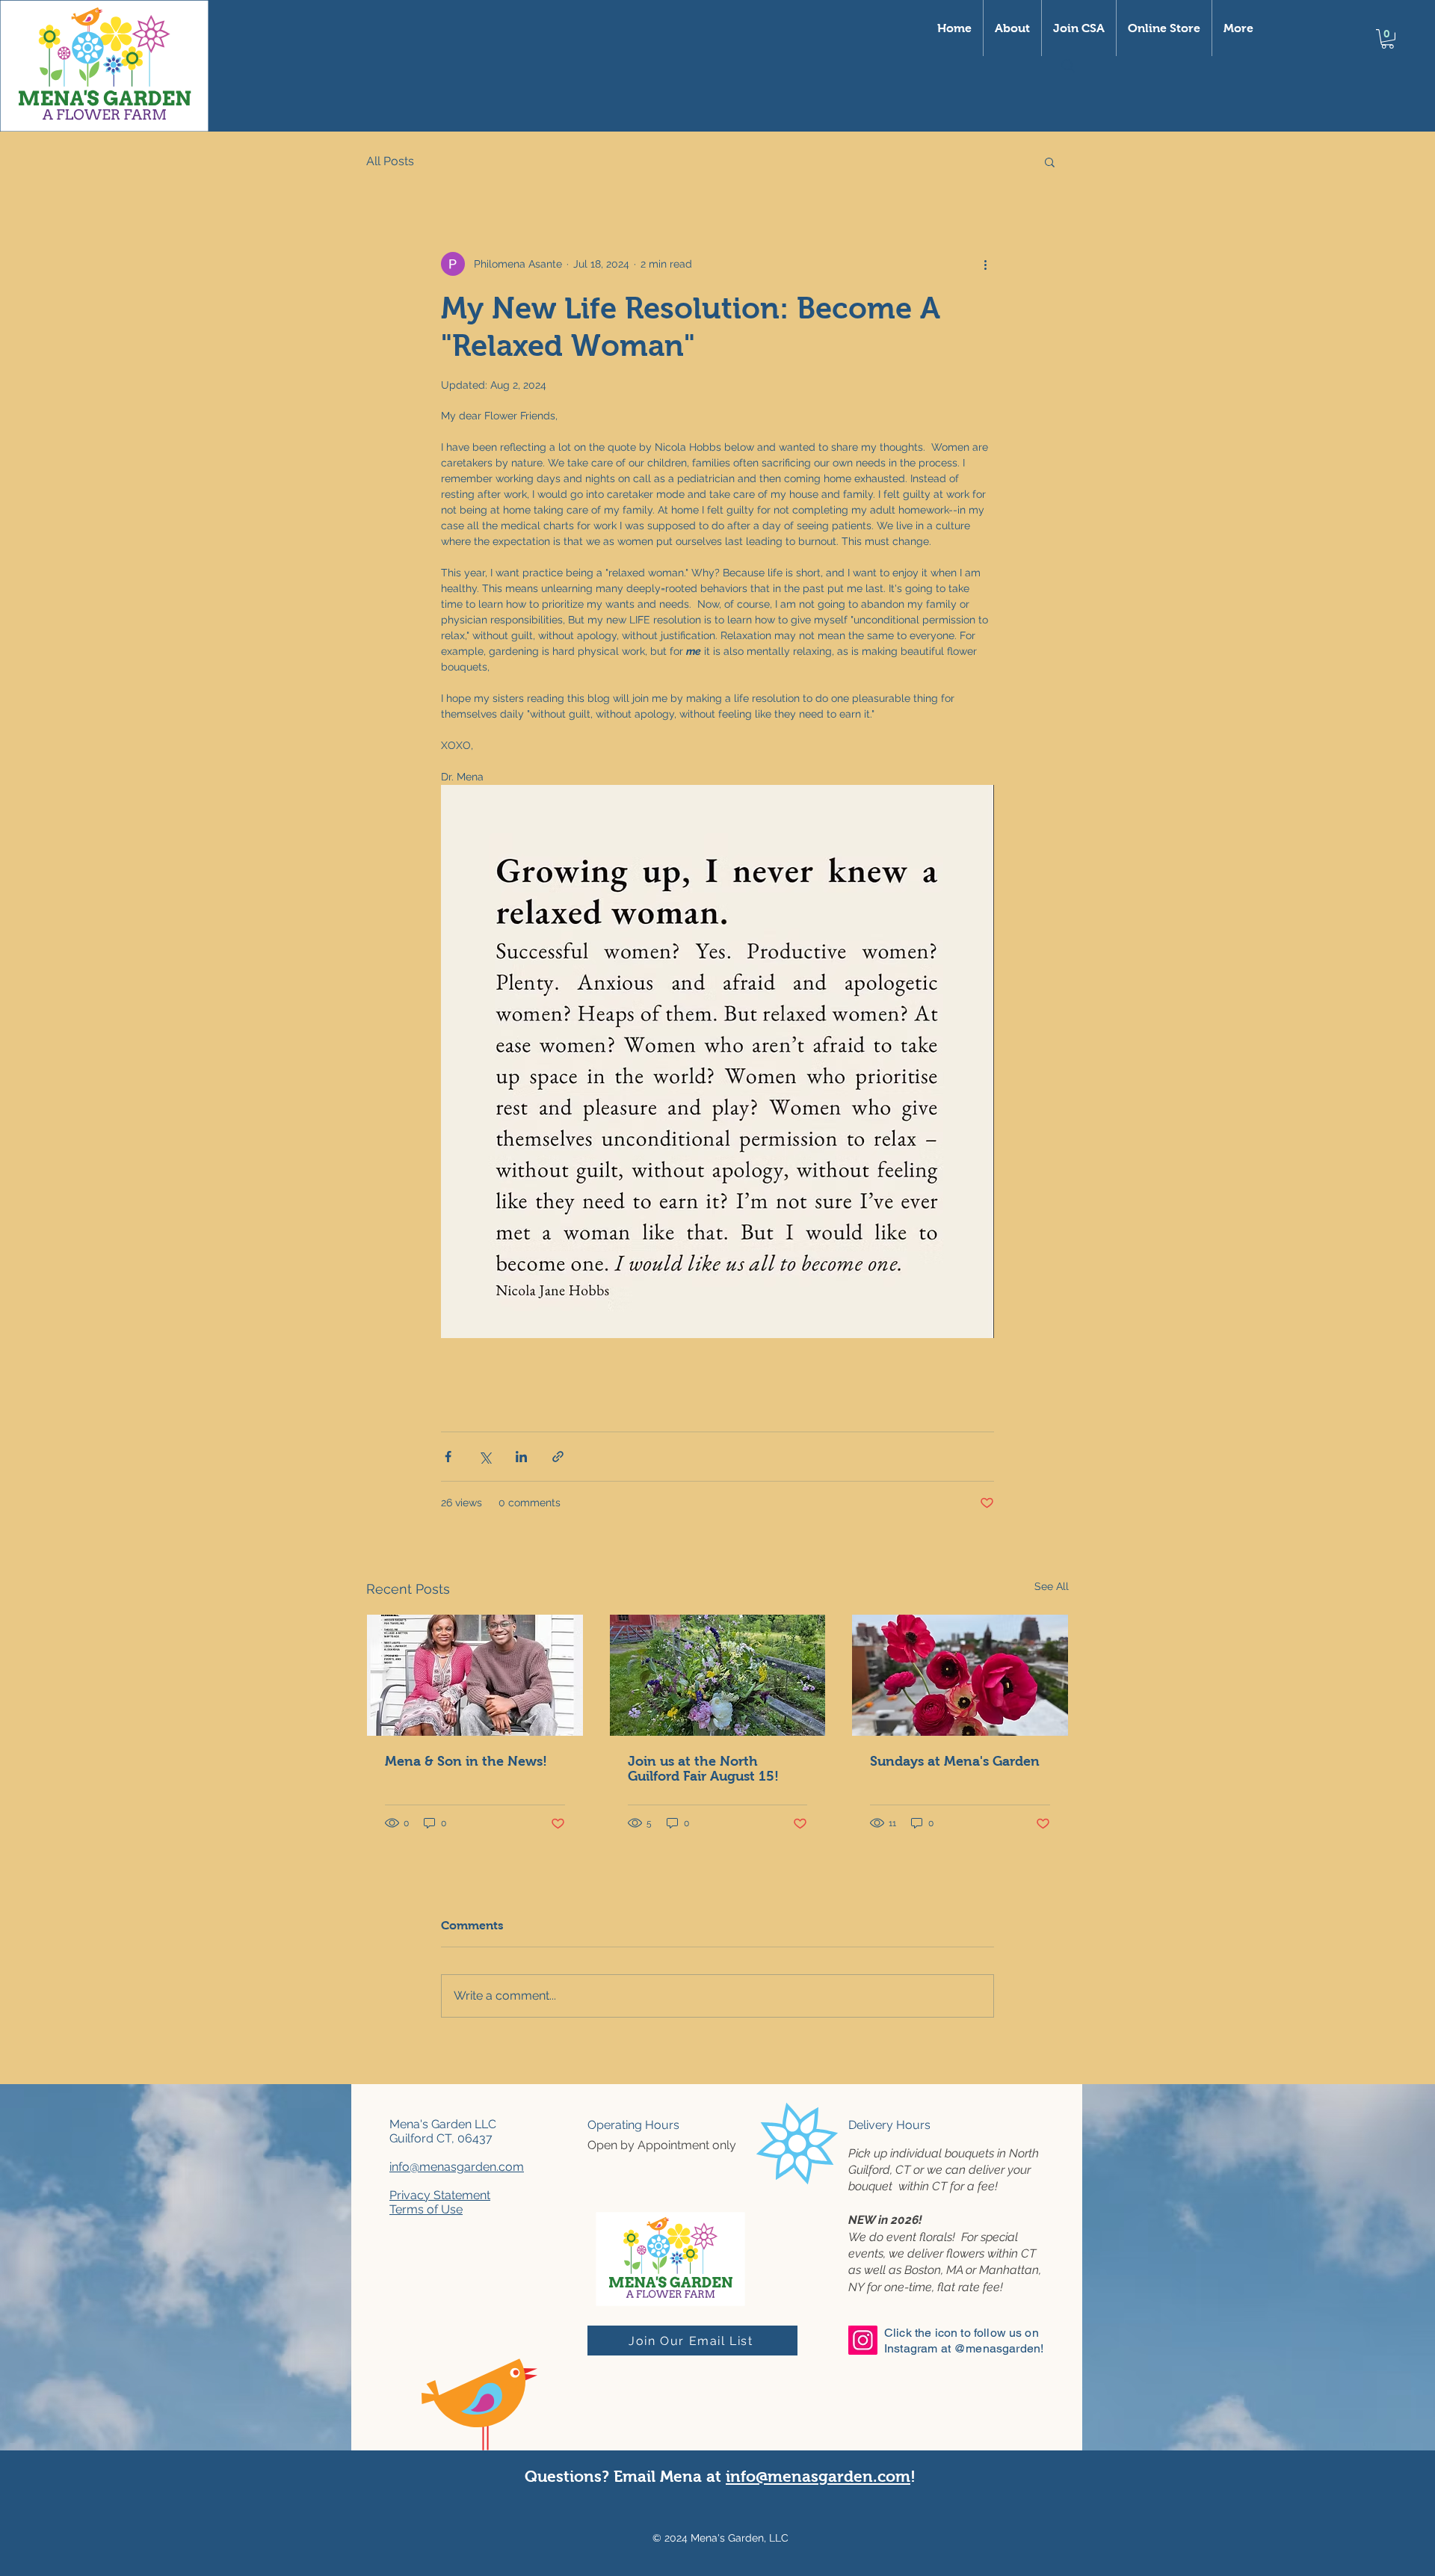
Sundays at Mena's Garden (955, 1761)
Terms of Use (426, 2209)
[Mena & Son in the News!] (475, 1675)
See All (1052, 1586)
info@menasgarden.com (457, 2167)
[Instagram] (863, 2340)
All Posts (390, 161)
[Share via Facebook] (448, 1457)
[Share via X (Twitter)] (485, 1457)
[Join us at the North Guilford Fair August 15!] (718, 1675)
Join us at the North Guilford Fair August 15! (703, 1769)
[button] (104, 66)
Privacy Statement (440, 2195)
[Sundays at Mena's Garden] (960, 1675)
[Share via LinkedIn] (521, 1457)
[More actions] (985, 264)
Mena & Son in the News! (466, 1761)
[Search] (1068, 66)
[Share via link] (558, 1457)
